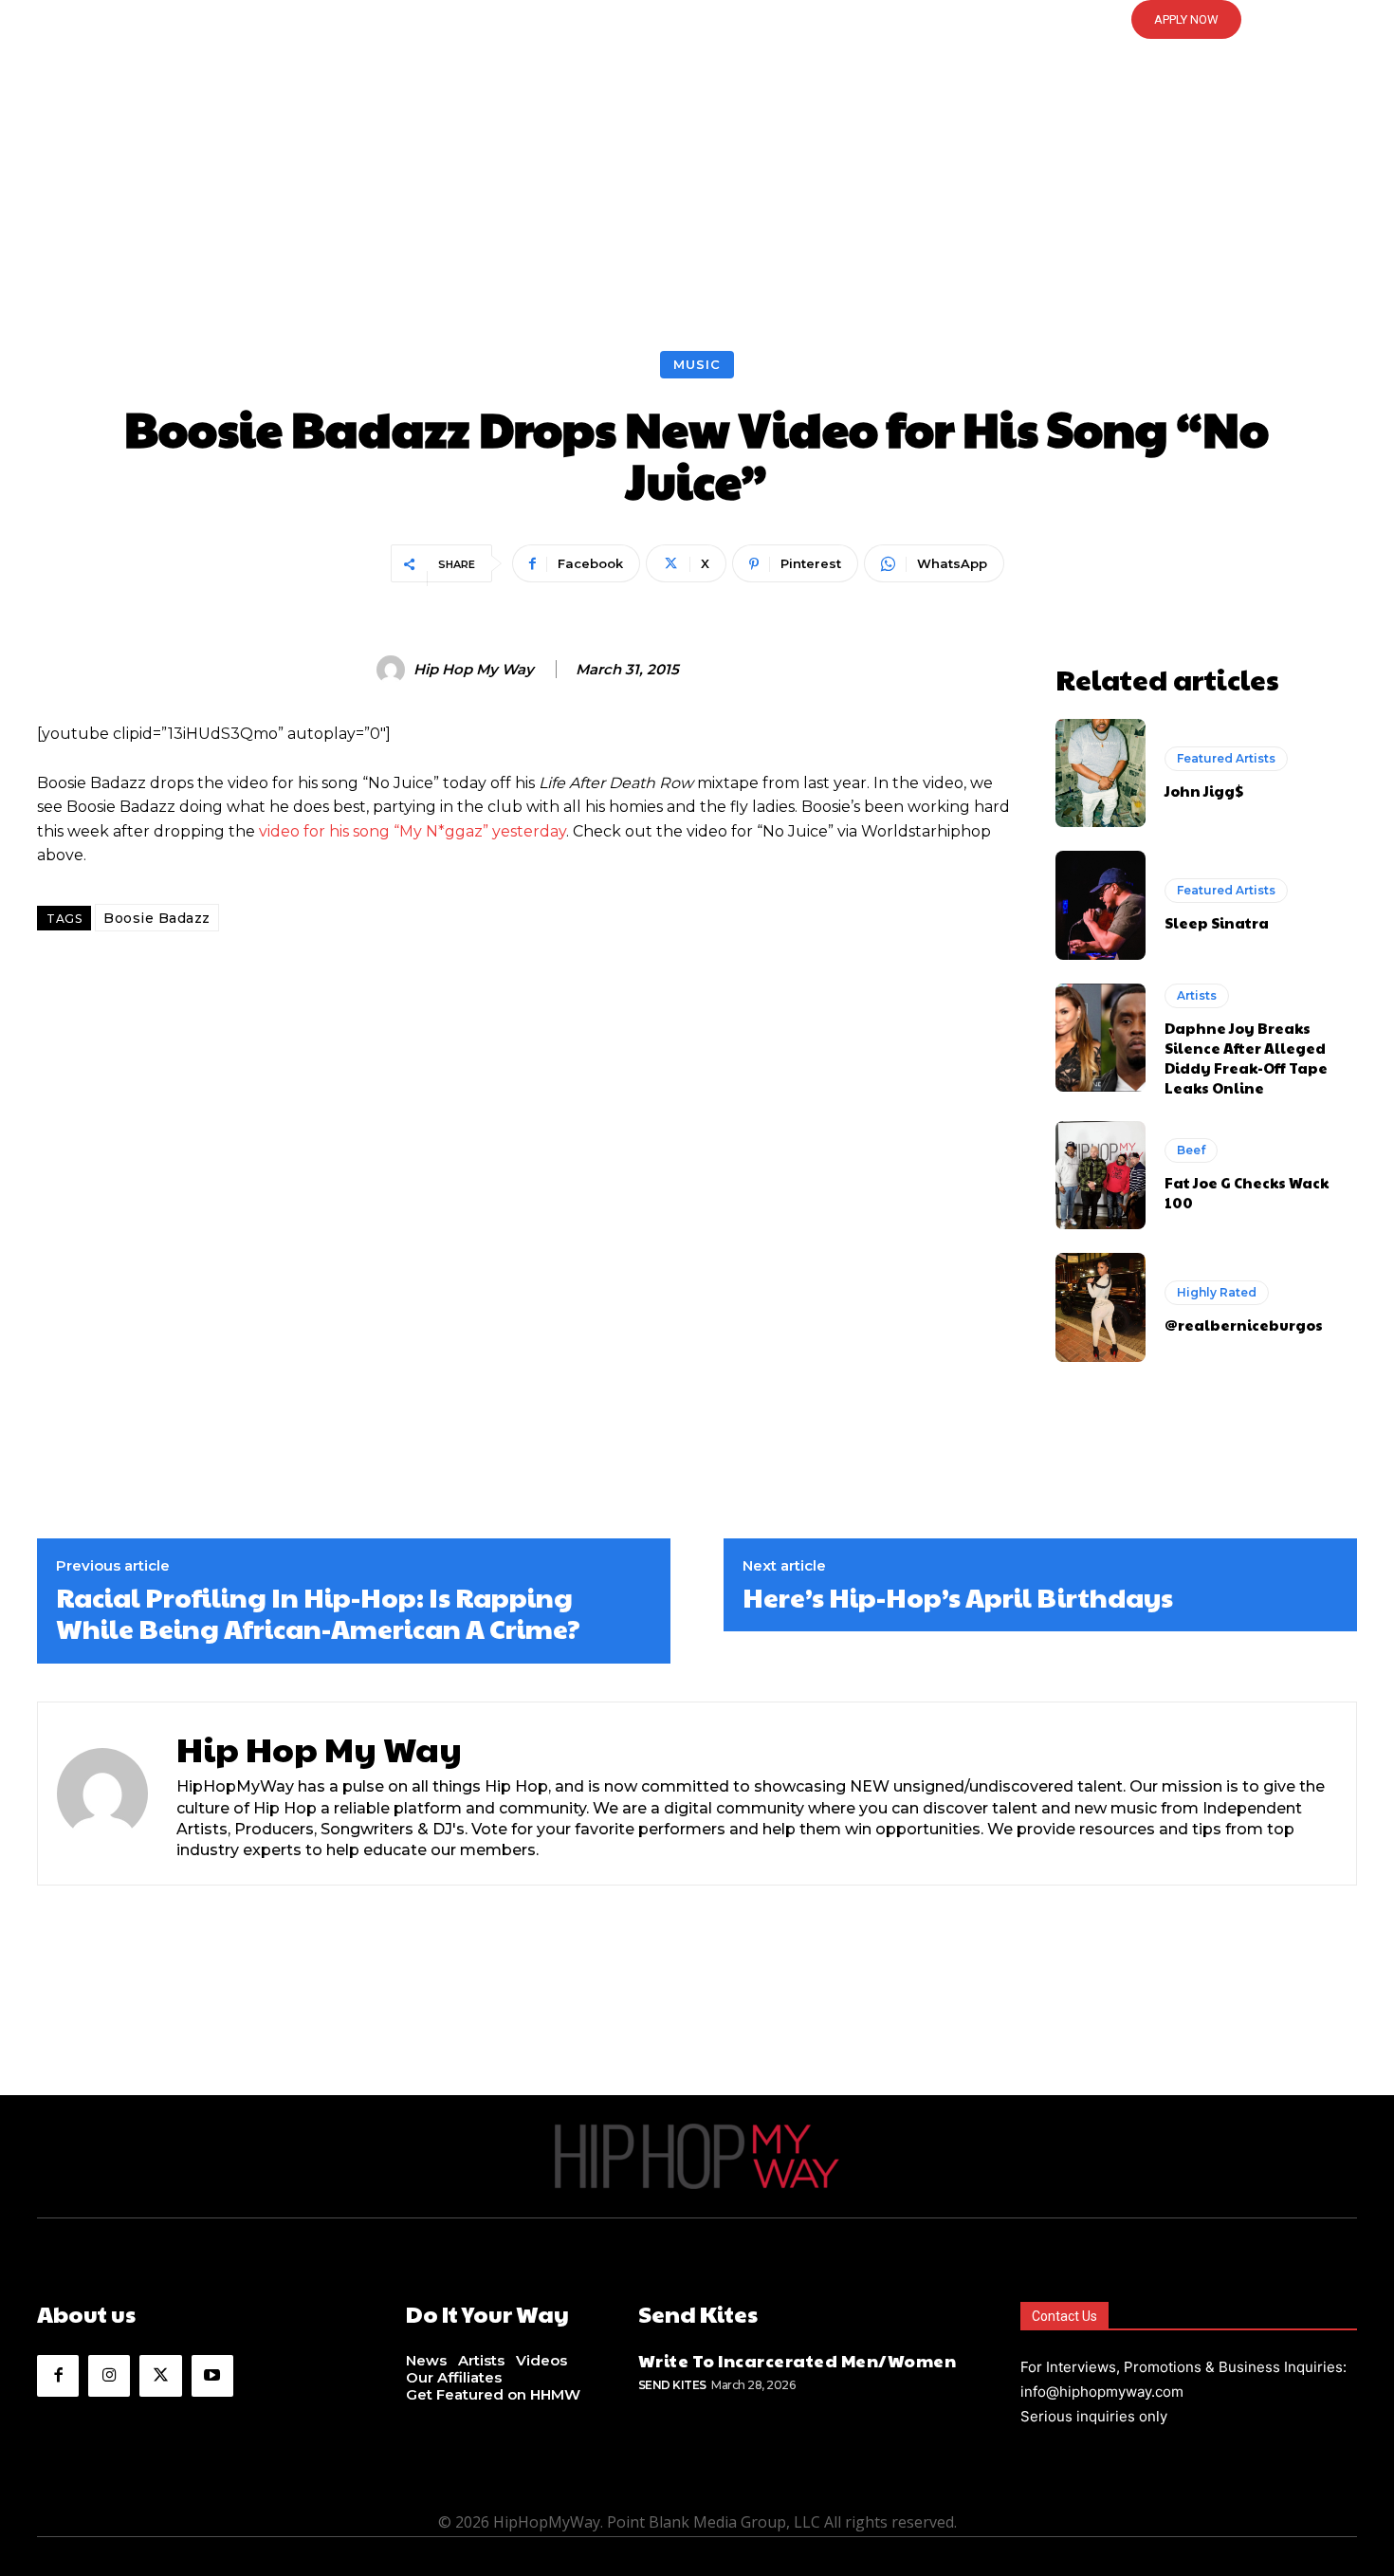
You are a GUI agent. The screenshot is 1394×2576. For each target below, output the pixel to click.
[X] (160, 2376)
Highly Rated (1217, 1292)
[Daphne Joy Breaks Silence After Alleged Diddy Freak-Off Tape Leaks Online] (1101, 1038)
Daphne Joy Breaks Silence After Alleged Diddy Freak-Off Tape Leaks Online (1246, 1058)
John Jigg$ (1204, 791)
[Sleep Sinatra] (1101, 905)
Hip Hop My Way (474, 670)
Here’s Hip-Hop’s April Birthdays (958, 1597)
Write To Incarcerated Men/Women (798, 2360)
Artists (1197, 995)
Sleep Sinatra (1217, 922)
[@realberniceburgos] (1101, 1307)
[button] (697, 20)
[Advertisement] (697, 209)
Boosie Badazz (157, 918)
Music (697, 364)
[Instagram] (109, 2376)
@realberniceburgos (1244, 1325)
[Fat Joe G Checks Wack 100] (1101, 1175)
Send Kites (672, 2385)
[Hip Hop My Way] (394, 670)
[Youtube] (212, 2376)
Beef (1191, 1150)
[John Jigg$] (1101, 773)
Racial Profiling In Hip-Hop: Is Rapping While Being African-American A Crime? (318, 1613)
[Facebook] (58, 2376)
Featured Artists (1226, 758)
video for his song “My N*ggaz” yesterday (413, 831)
